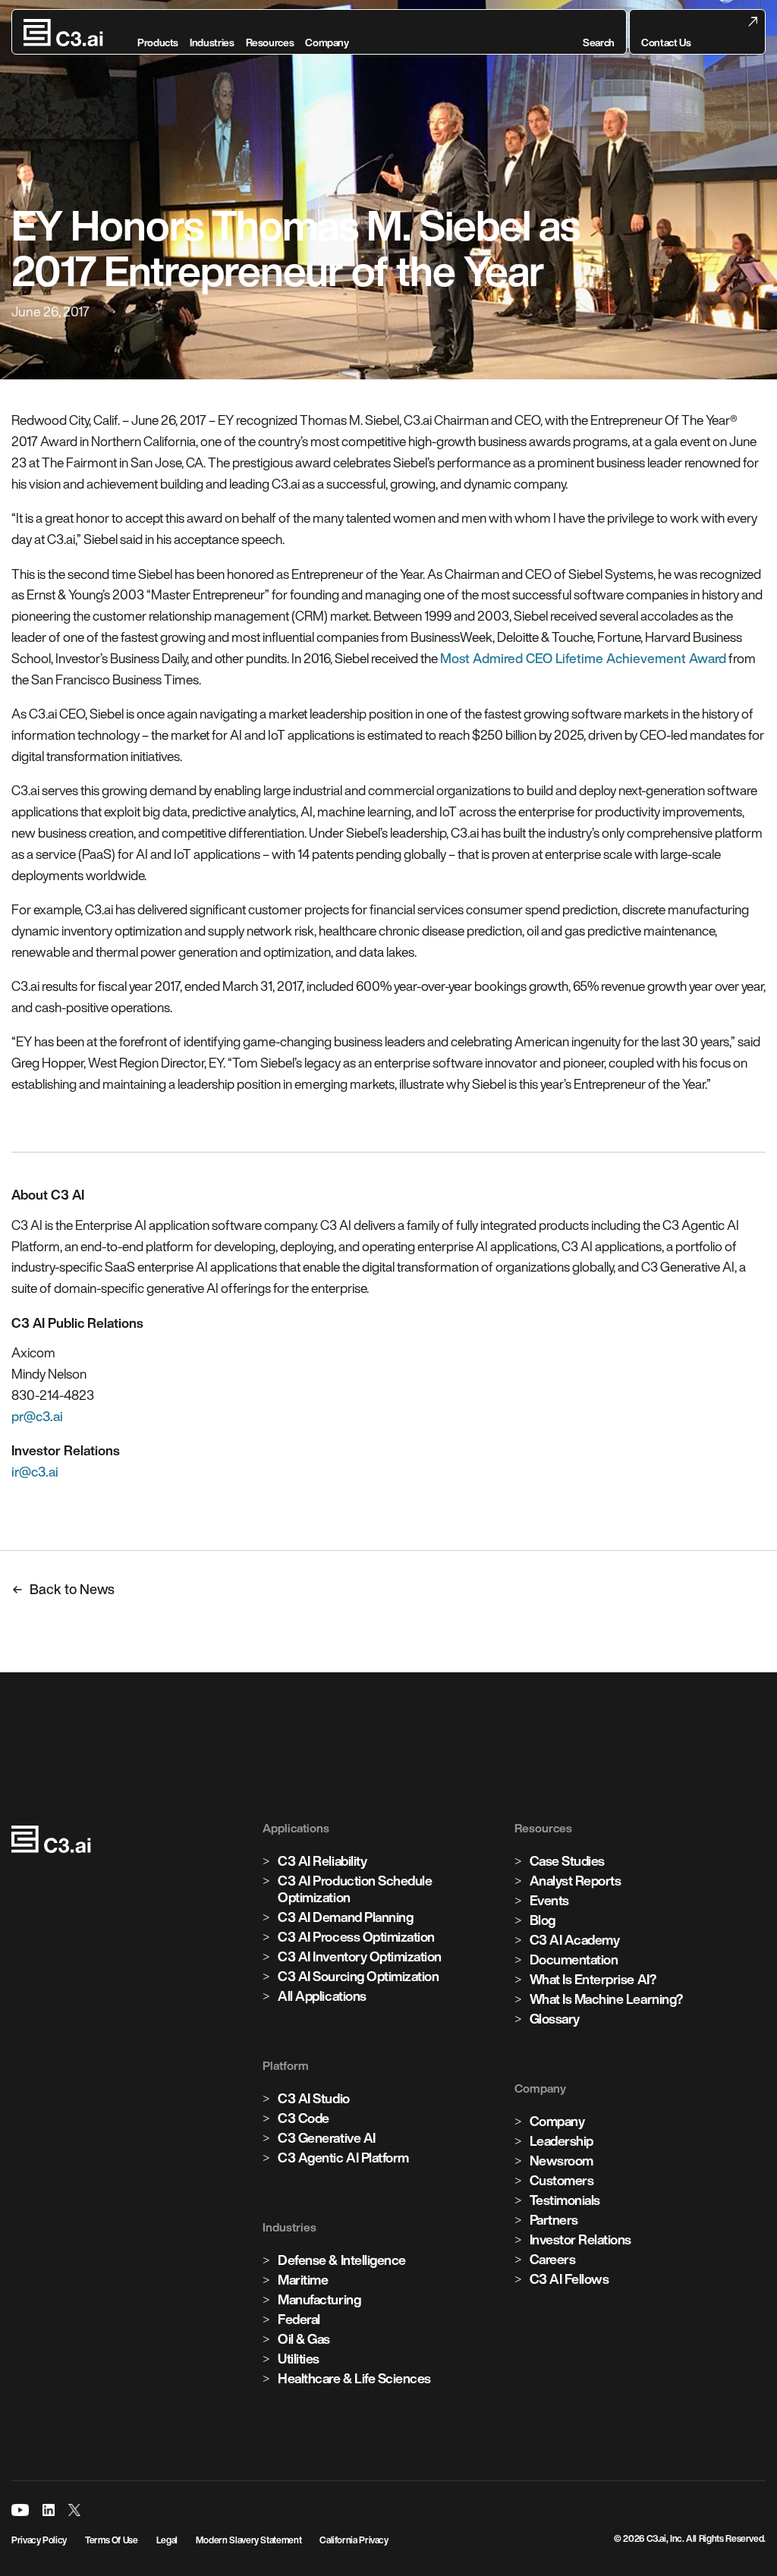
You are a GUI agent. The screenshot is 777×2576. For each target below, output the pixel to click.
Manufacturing (319, 2299)
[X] (74, 2510)
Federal (299, 2319)
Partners (554, 2220)
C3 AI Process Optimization (356, 1937)
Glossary (555, 2019)
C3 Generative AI (326, 2138)
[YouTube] (20, 2510)
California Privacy (354, 2540)
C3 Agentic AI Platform (343, 2158)
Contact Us (666, 42)
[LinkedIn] (49, 2510)
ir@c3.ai (35, 1472)
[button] (599, 33)
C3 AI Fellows (569, 2279)
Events (549, 1900)
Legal (167, 2540)
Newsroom (562, 2161)
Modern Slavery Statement (249, 2540)
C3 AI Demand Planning (345, 1917)
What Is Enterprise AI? (593, 1979)
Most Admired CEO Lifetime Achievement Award (583, 658)
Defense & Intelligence (341, 2260)
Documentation (574, 1960)
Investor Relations (580, 2239)
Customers (562, 2180)
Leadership (562, 2141)
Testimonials (565, 2200)
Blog (543, 1920)
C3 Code (304, 2118)
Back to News (72, 1589)
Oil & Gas (304, 2339)
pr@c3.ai (37, 1416)
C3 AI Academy (575, 1940)
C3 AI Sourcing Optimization (358, 1976)
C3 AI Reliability (322, 1861)
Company (557, 2121)
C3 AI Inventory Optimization (360, 1956)
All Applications (322, 1996)
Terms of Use (112, 2540)
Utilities (299, 2359)
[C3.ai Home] (63, 33)
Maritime (303, 2280)
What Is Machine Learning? (606, 1999)
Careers (553, 2259)
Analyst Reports (576, 1881)
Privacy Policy (39, 2540)
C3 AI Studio (313, 2098)
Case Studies (567, 1861)
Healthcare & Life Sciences (354, 2378)
